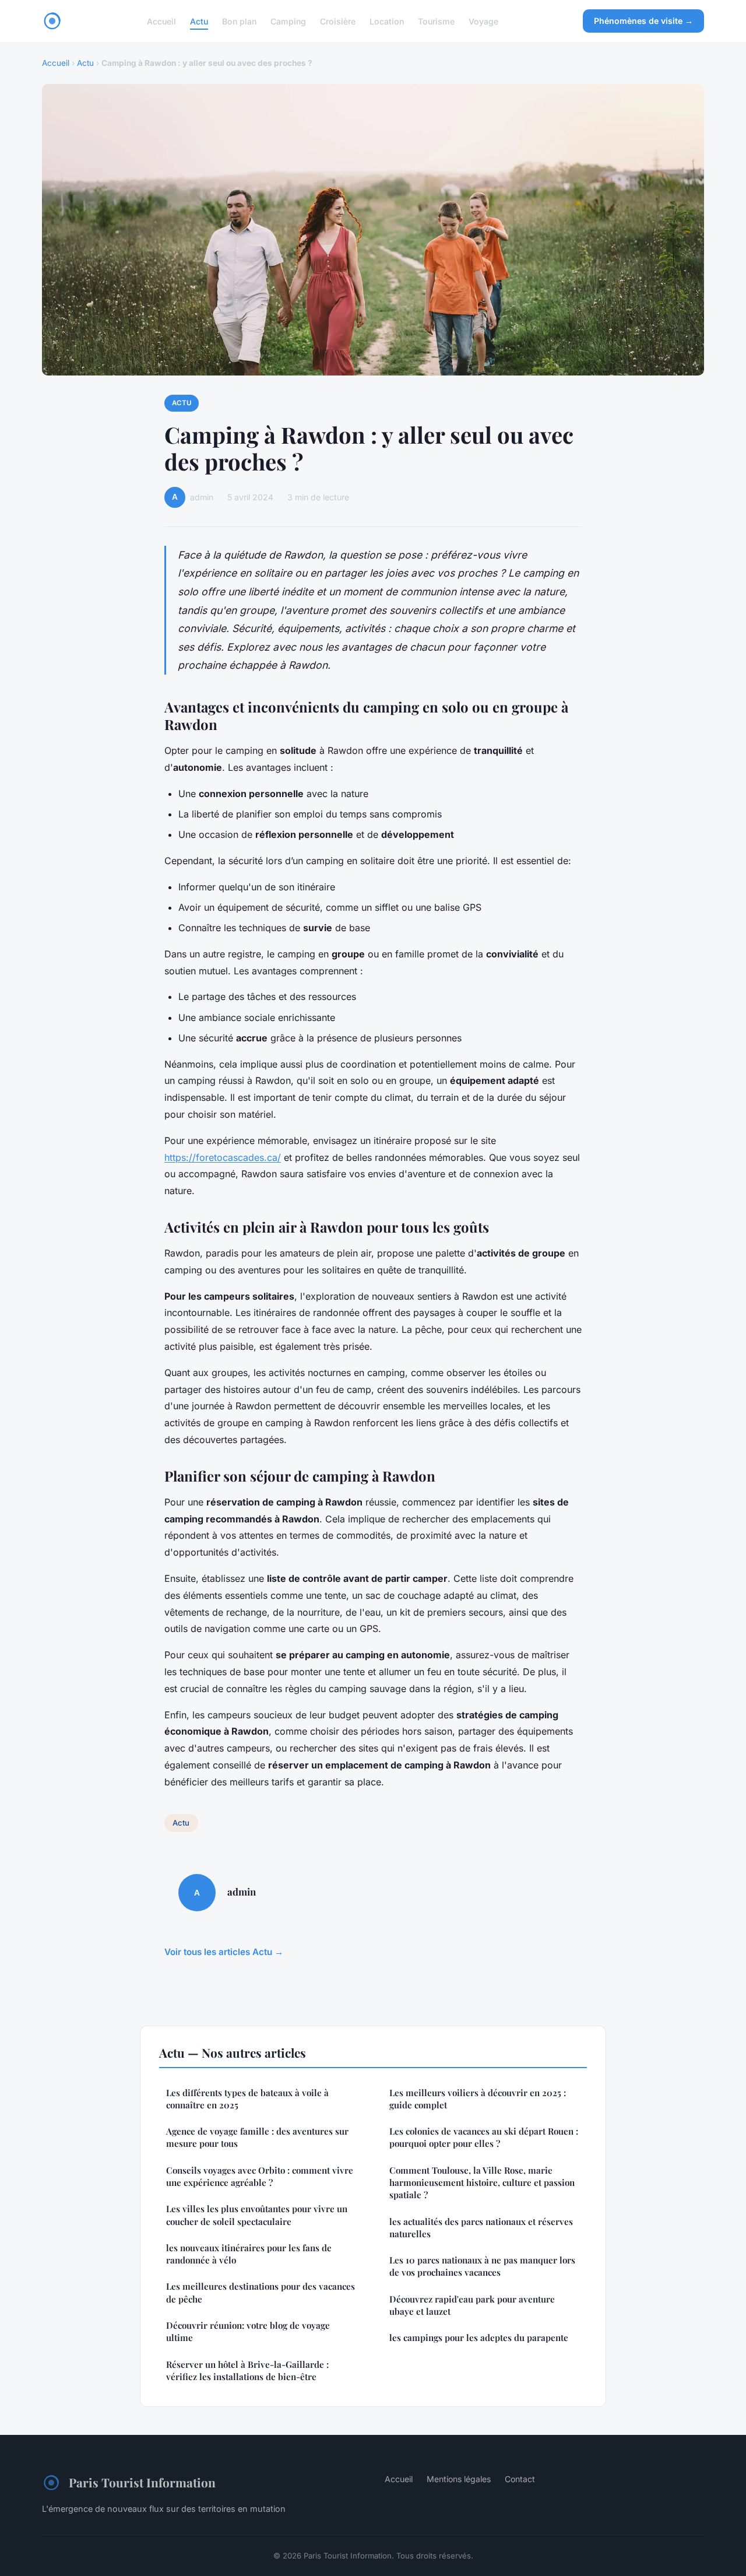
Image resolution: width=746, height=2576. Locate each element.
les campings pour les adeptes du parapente (479, 2338)
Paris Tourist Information (142, 2482)
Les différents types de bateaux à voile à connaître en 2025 (247, 2099)
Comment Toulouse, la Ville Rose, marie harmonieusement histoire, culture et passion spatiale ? (482, 2183)
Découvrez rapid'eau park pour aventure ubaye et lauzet (472, 2305)
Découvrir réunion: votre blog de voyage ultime (248, 2331)
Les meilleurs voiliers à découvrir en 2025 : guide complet (478, 2099)
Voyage (483, 21)
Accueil (161, 21)
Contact (520, 2479)
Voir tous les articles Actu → (224, 1952)
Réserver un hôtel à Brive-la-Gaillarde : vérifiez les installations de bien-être (247, 2370)
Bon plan (239, 21)
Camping (288, 21)
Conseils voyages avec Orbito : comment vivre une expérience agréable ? (260, 2176)
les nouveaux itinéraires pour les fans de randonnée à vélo (249, 2254)
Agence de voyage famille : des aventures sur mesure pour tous (257, 2137)
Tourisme (436, 21)
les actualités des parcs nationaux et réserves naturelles (481, 2228)
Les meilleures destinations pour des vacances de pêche (261, 2292)
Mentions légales (459, 2479)
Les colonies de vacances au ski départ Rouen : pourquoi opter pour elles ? (484, 2137)
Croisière (338, 21)
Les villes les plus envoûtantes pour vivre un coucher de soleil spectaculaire (257, 2215)
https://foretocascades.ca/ (223, 1157)
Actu (199, 21)
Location (387, 21)
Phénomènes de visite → (643, 21)
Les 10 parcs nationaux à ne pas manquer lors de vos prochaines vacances (482, 2266)
